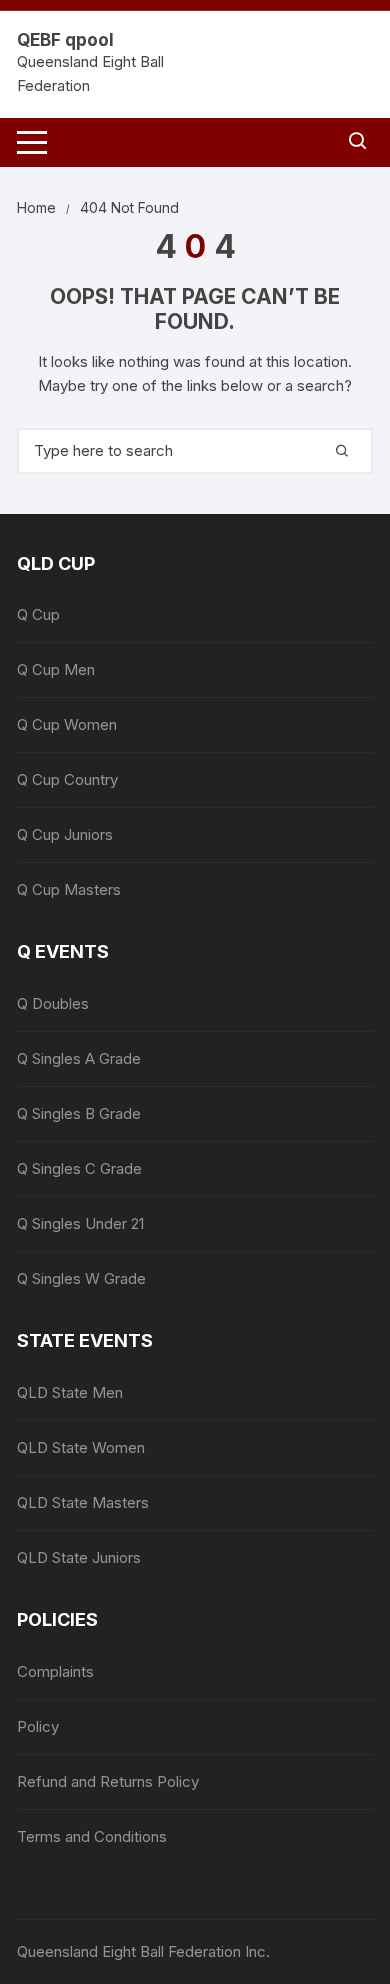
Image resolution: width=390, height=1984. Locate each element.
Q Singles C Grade (79, 1168)
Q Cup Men (56, 669)
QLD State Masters (83, 1502)
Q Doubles (53, 1003)
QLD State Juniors (79, 1557)
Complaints (55, 1671)
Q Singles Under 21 (80, 1223)
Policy (38, 1726)
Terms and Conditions (92, 1836)
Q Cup (38, 614)
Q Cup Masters (69, 889)
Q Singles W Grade (81, 1278)
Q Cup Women (67, 724)
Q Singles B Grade (79, 1113)
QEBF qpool (65, 40)
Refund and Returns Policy (108, 1781)
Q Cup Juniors (65, 834)
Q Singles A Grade (79, 1058)
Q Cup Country (67, 779)
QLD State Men (70, 1392)
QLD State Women (81, 1447)
